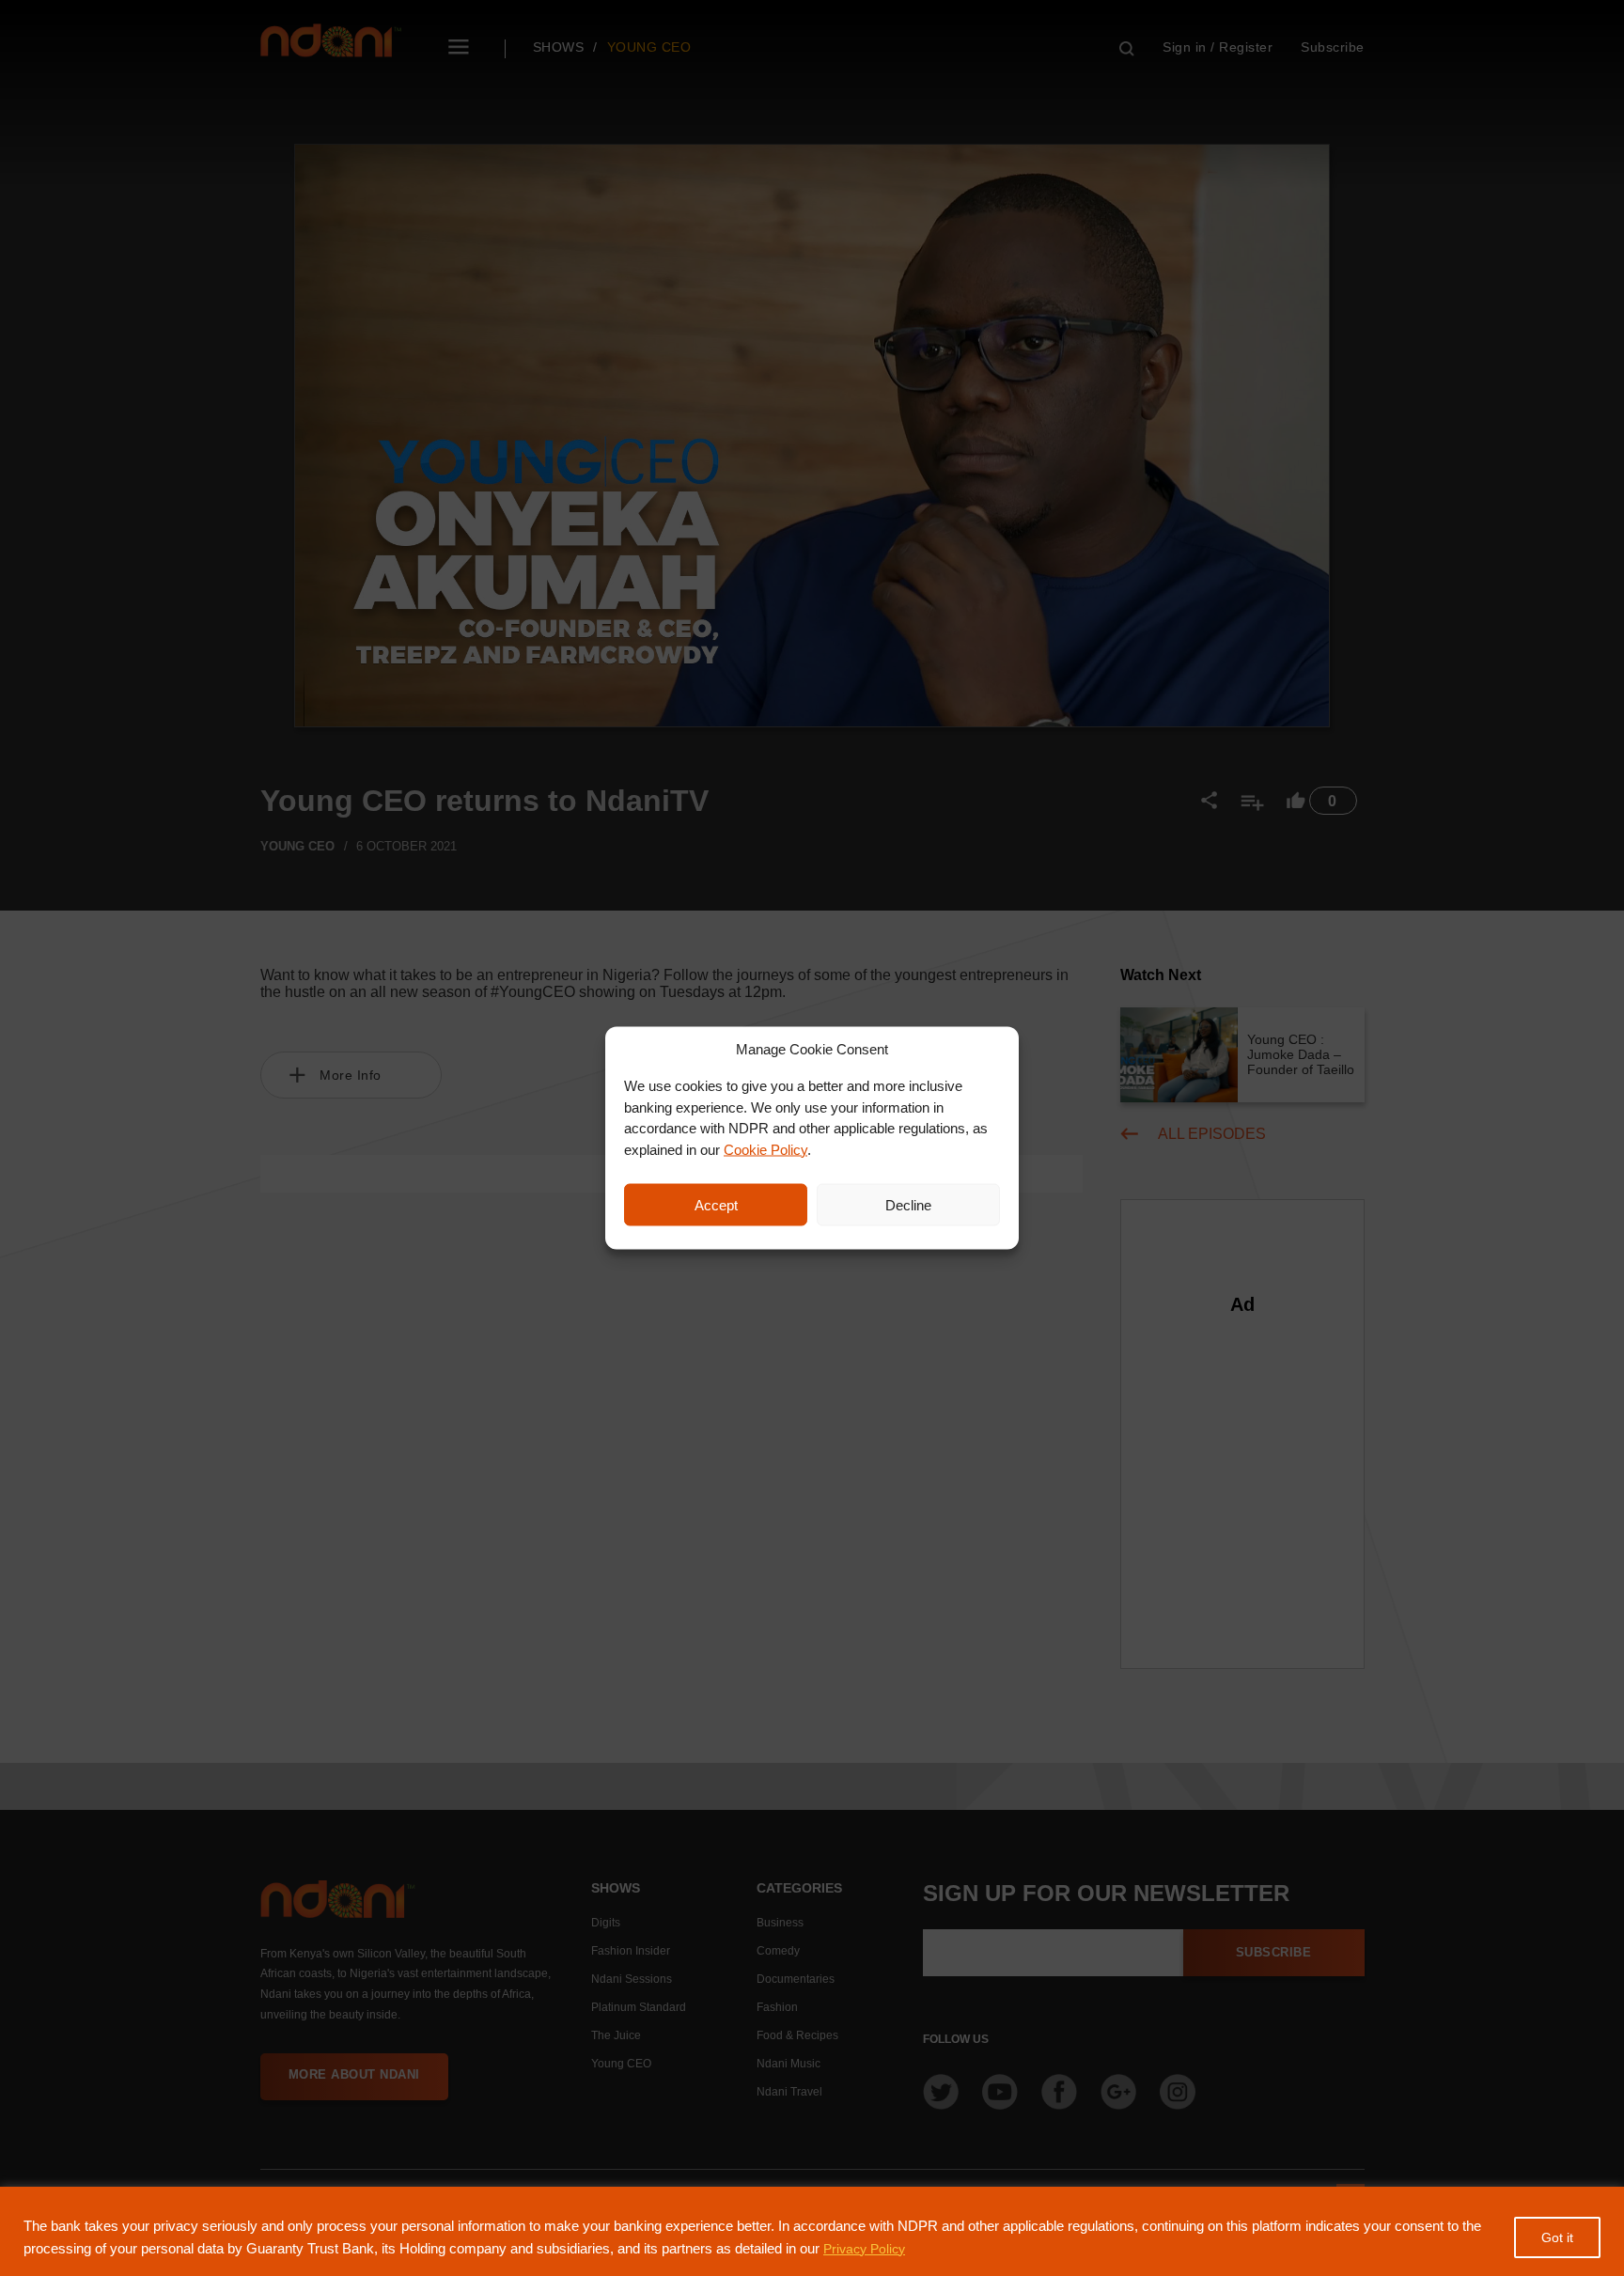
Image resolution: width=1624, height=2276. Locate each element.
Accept (716, 1204)
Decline (908, 1204)
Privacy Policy (864, 2249)
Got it (1557, 2237)
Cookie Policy (765, 1149)
